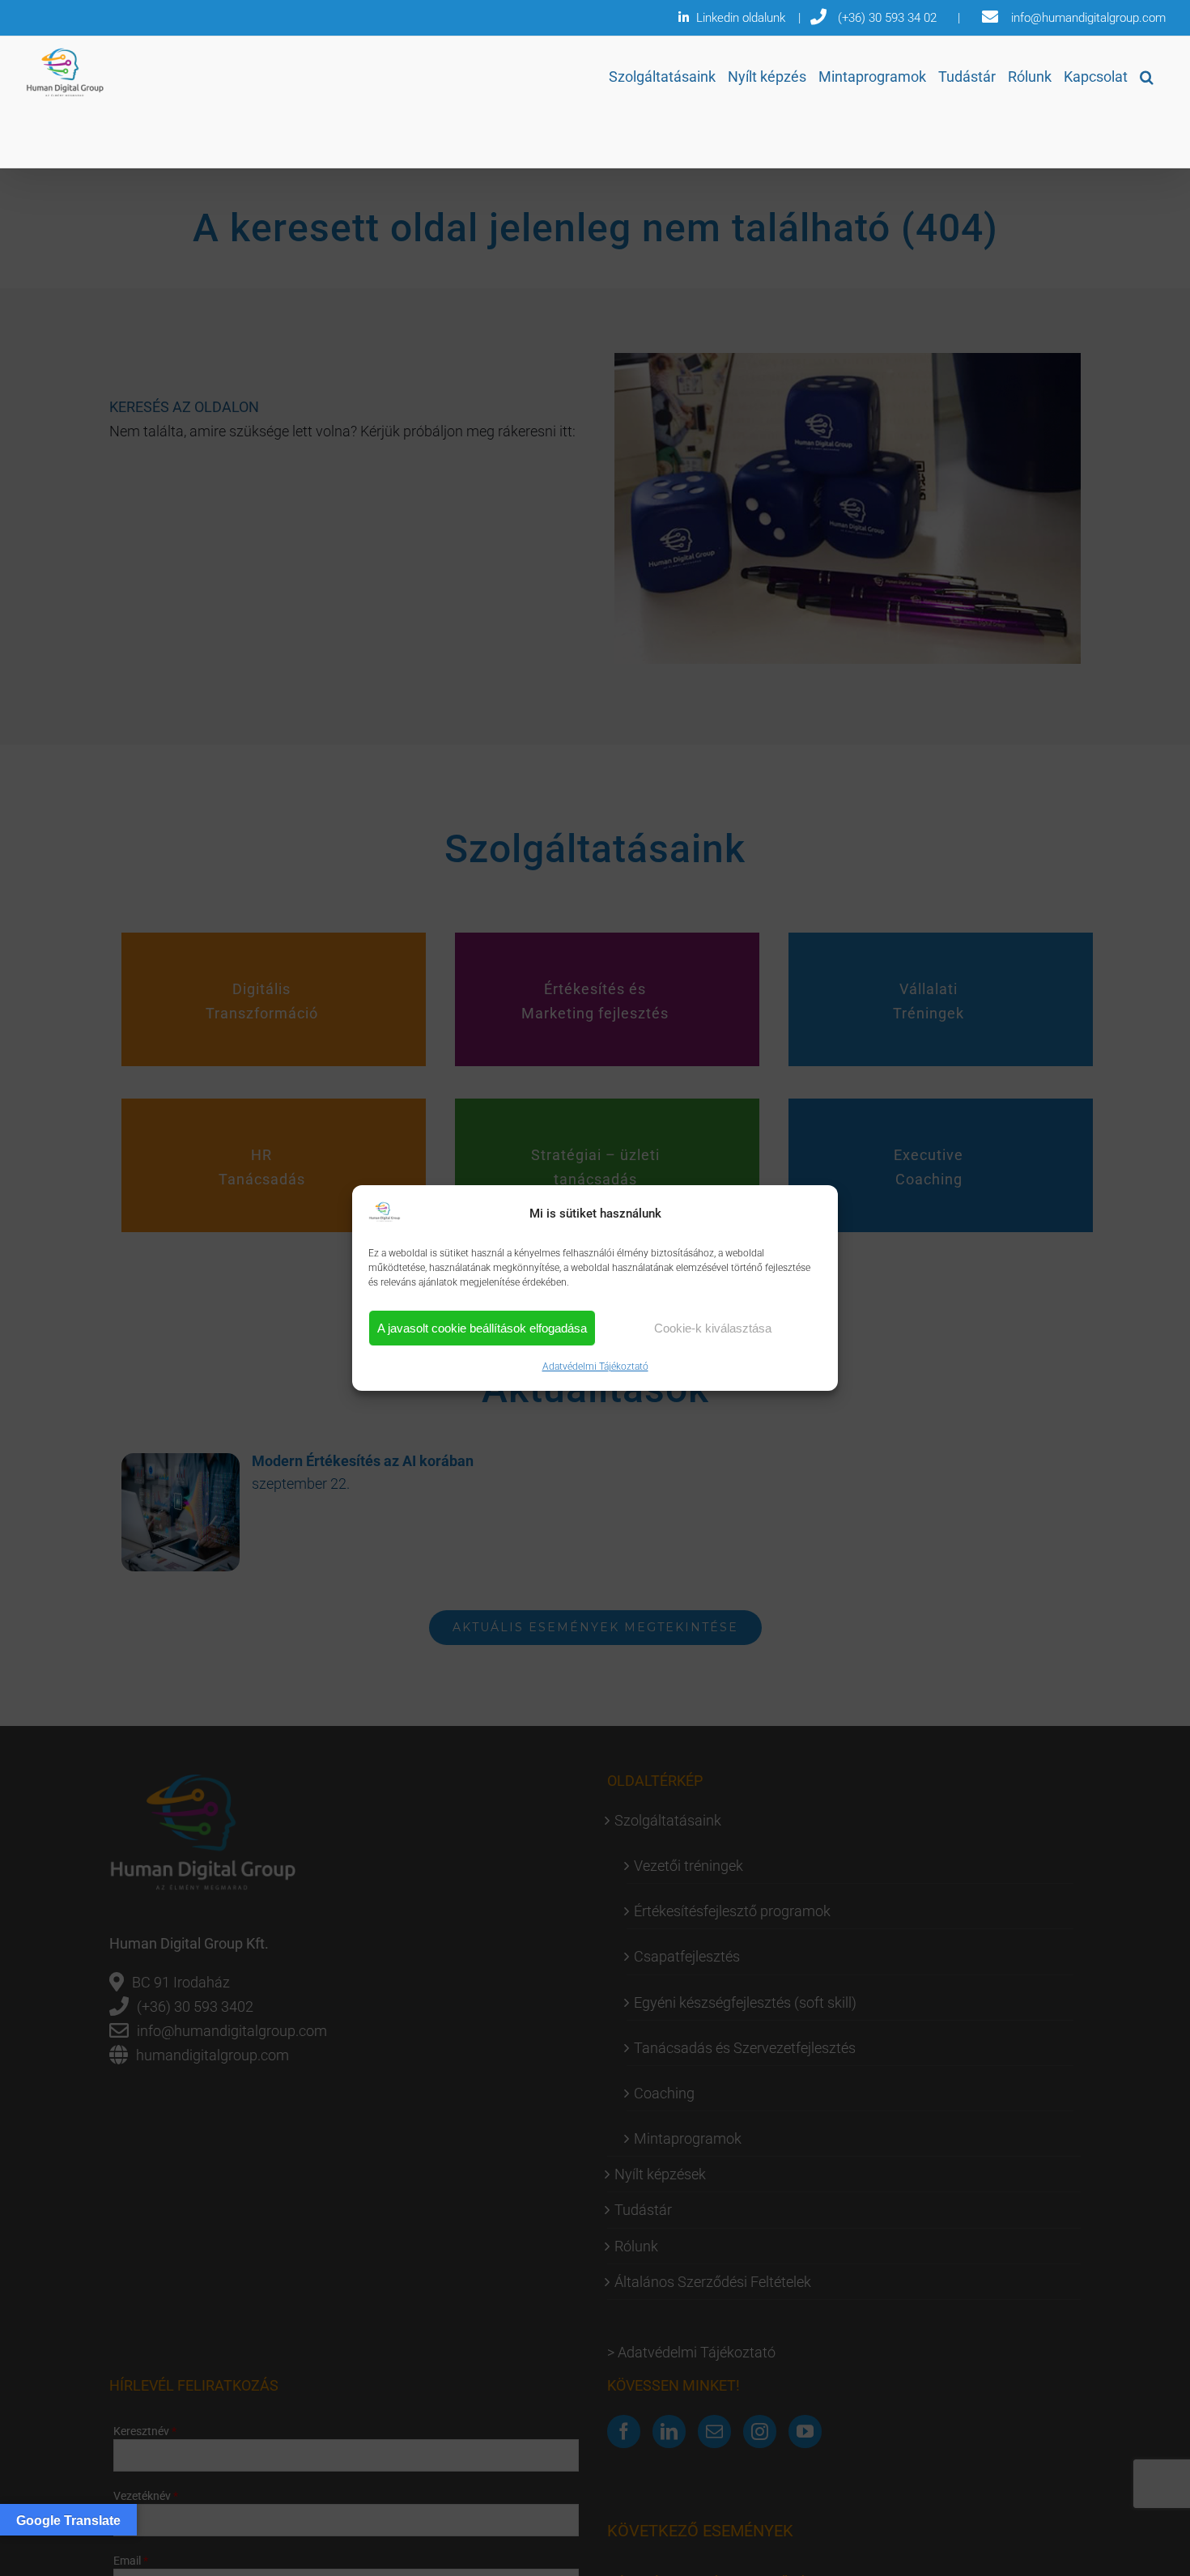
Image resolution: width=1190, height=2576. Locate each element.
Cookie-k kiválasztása (713, 1328)
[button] (1147, 77)
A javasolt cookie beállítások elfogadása (482, 1328)
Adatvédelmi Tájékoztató (595, 1367)
